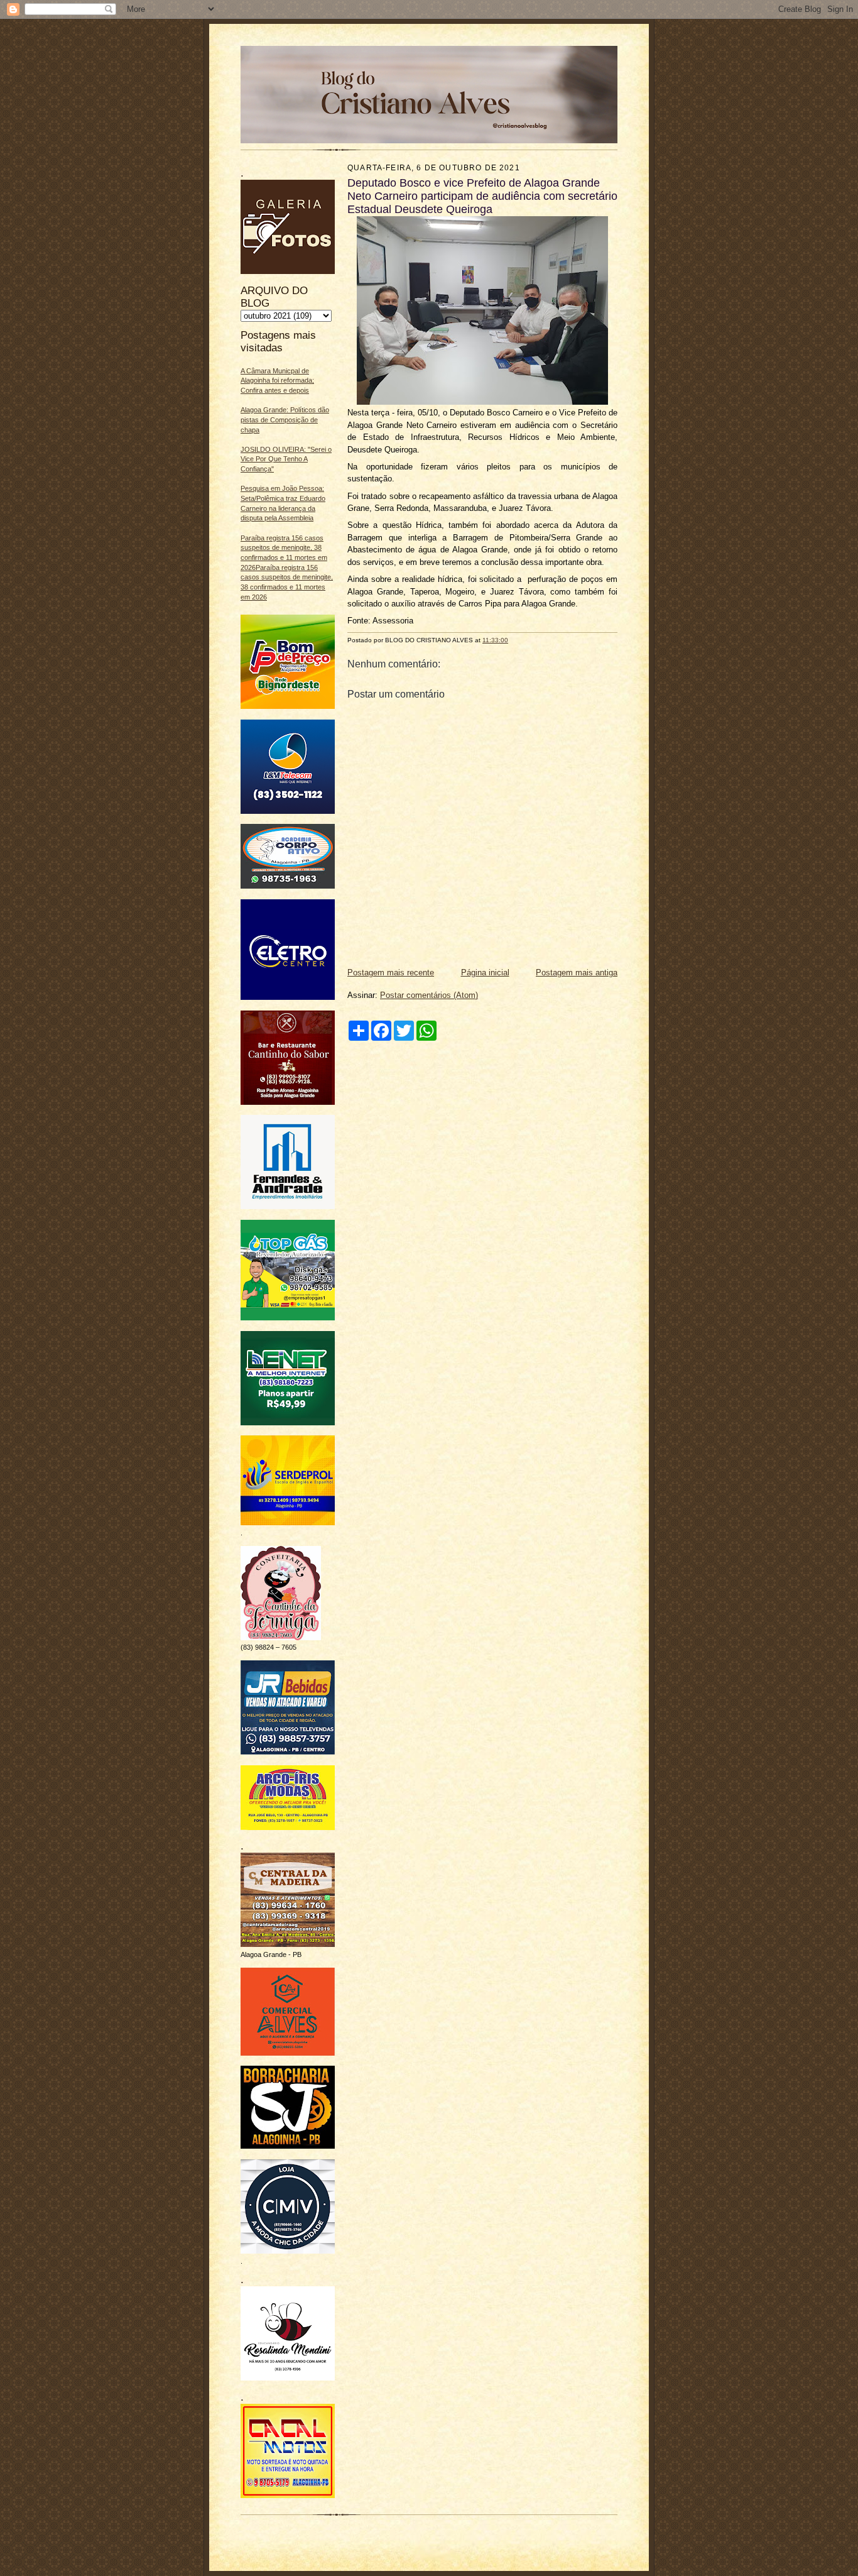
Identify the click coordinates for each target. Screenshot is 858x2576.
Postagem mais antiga (577, 973)
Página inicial (485, 973)
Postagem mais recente (391, 973)
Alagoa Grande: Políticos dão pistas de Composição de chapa (285, 419)
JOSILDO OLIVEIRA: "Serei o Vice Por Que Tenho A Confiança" (286, 459)
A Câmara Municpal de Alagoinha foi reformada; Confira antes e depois (277, 381)
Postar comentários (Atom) (429, 995)
